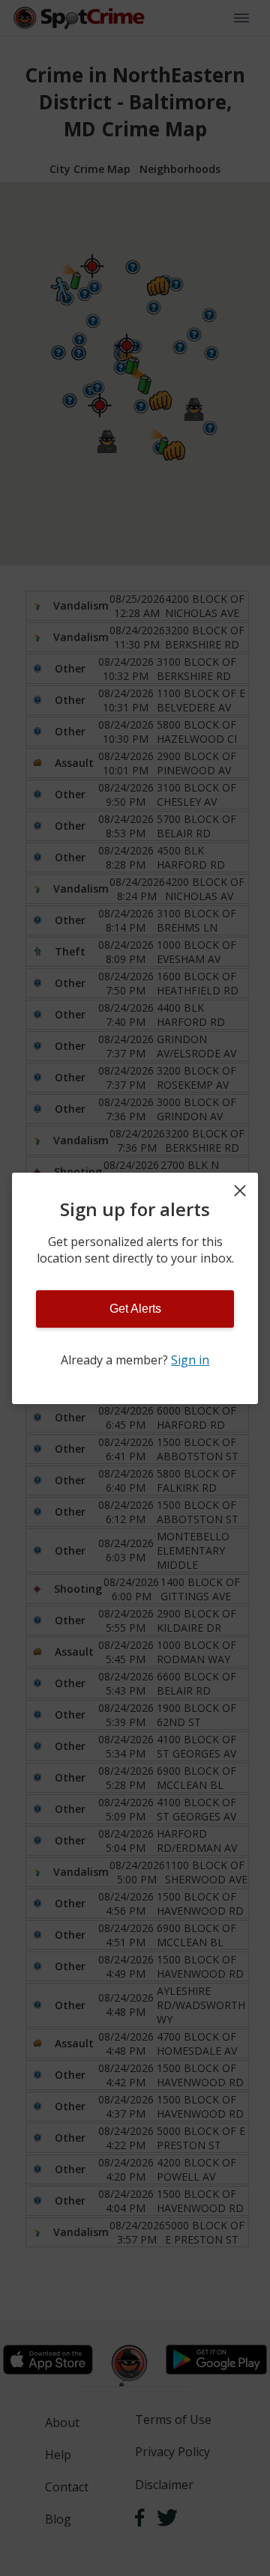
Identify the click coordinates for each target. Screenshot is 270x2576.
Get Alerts (135, 1309)
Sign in (190, 1360)
